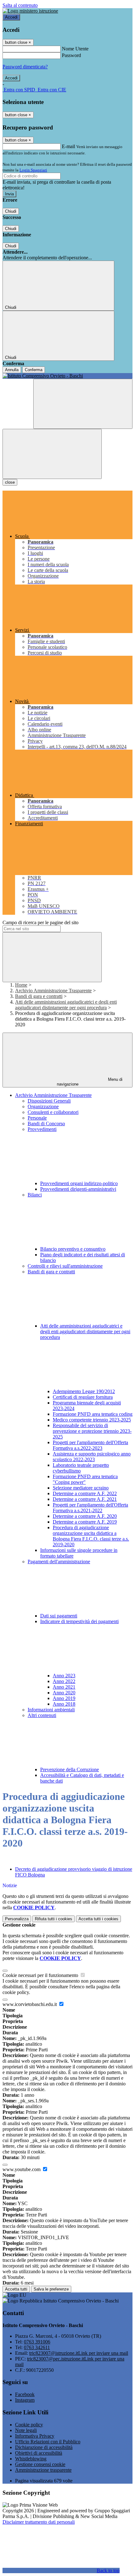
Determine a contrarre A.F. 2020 (85, 1516)
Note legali (26, 2430)
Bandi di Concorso (46, 1124)
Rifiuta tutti (54, 1919)
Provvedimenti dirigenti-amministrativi (78, 1189)
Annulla (12, 370)
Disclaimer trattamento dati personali (39, 2522)
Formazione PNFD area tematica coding (93, 1414)
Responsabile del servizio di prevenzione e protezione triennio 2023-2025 (92, 1431)
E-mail (68, 146)
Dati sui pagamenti (59, 1616)
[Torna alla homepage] (67, 376)
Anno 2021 (64, 1687)
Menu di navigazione (90, 1082)
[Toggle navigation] (52, 454)
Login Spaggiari (33, 170)
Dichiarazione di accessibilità (44, 2447)
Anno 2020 (64, 1693)
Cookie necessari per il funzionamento (41, 1975)
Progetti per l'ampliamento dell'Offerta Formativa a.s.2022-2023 (90, 1445)
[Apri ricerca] (83, 404)
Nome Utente (75, 49)
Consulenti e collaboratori (53, 1112)
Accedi (11, 17)
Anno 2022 (64, 1681)
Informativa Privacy (35, 2436)
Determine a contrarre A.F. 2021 (85, 1499)
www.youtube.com (22, 2169)
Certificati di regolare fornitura (83, 1397)
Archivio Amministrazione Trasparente (53, 991)
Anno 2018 (64, 1704)
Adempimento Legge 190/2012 (84, 1391)
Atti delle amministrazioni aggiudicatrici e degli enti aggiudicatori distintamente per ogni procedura (66, 1005)
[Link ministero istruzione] (30, 11)
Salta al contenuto (20, 5)
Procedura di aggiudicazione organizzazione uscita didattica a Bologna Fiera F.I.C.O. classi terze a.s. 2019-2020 (91, 1536)
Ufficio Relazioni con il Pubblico (48, 2442)
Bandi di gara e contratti (39, 996)
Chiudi (11, 211)
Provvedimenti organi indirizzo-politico (79, 1183)
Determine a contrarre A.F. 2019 (85, 1522)
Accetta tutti (98, 1919)
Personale (37, 1118)
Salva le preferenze (51, 2289)
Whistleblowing (31, 2459)
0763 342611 (37, 2347)
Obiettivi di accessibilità (39, 2453)
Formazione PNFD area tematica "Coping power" (85, 1479)
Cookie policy (29, 2425)
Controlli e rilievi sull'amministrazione (65, 1266)
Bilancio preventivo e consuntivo (73, 1249)
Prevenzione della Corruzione (70, 1769)
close (10, 482)
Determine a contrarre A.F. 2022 (85, 1493)
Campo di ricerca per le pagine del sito (40, 922)
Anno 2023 (64, 1676)
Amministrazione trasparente (43, 2470)
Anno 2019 (64, 1698)
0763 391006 (37, 2342)
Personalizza (17, 1919)
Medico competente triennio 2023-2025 (92, 1420)
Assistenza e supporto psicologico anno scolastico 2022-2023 (92, 1457)
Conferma (34, 370)
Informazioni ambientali (51, 1710)
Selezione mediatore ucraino (81, 1488)
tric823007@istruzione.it (79, 2353)
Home (21, 985)
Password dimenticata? (25, 67)
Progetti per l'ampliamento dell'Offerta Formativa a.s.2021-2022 (90, 1508)
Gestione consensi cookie (40, 2464)
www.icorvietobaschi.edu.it (30, 2004)
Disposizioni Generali (49, 1101)
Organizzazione (43, 1106)
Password (71, 55)
